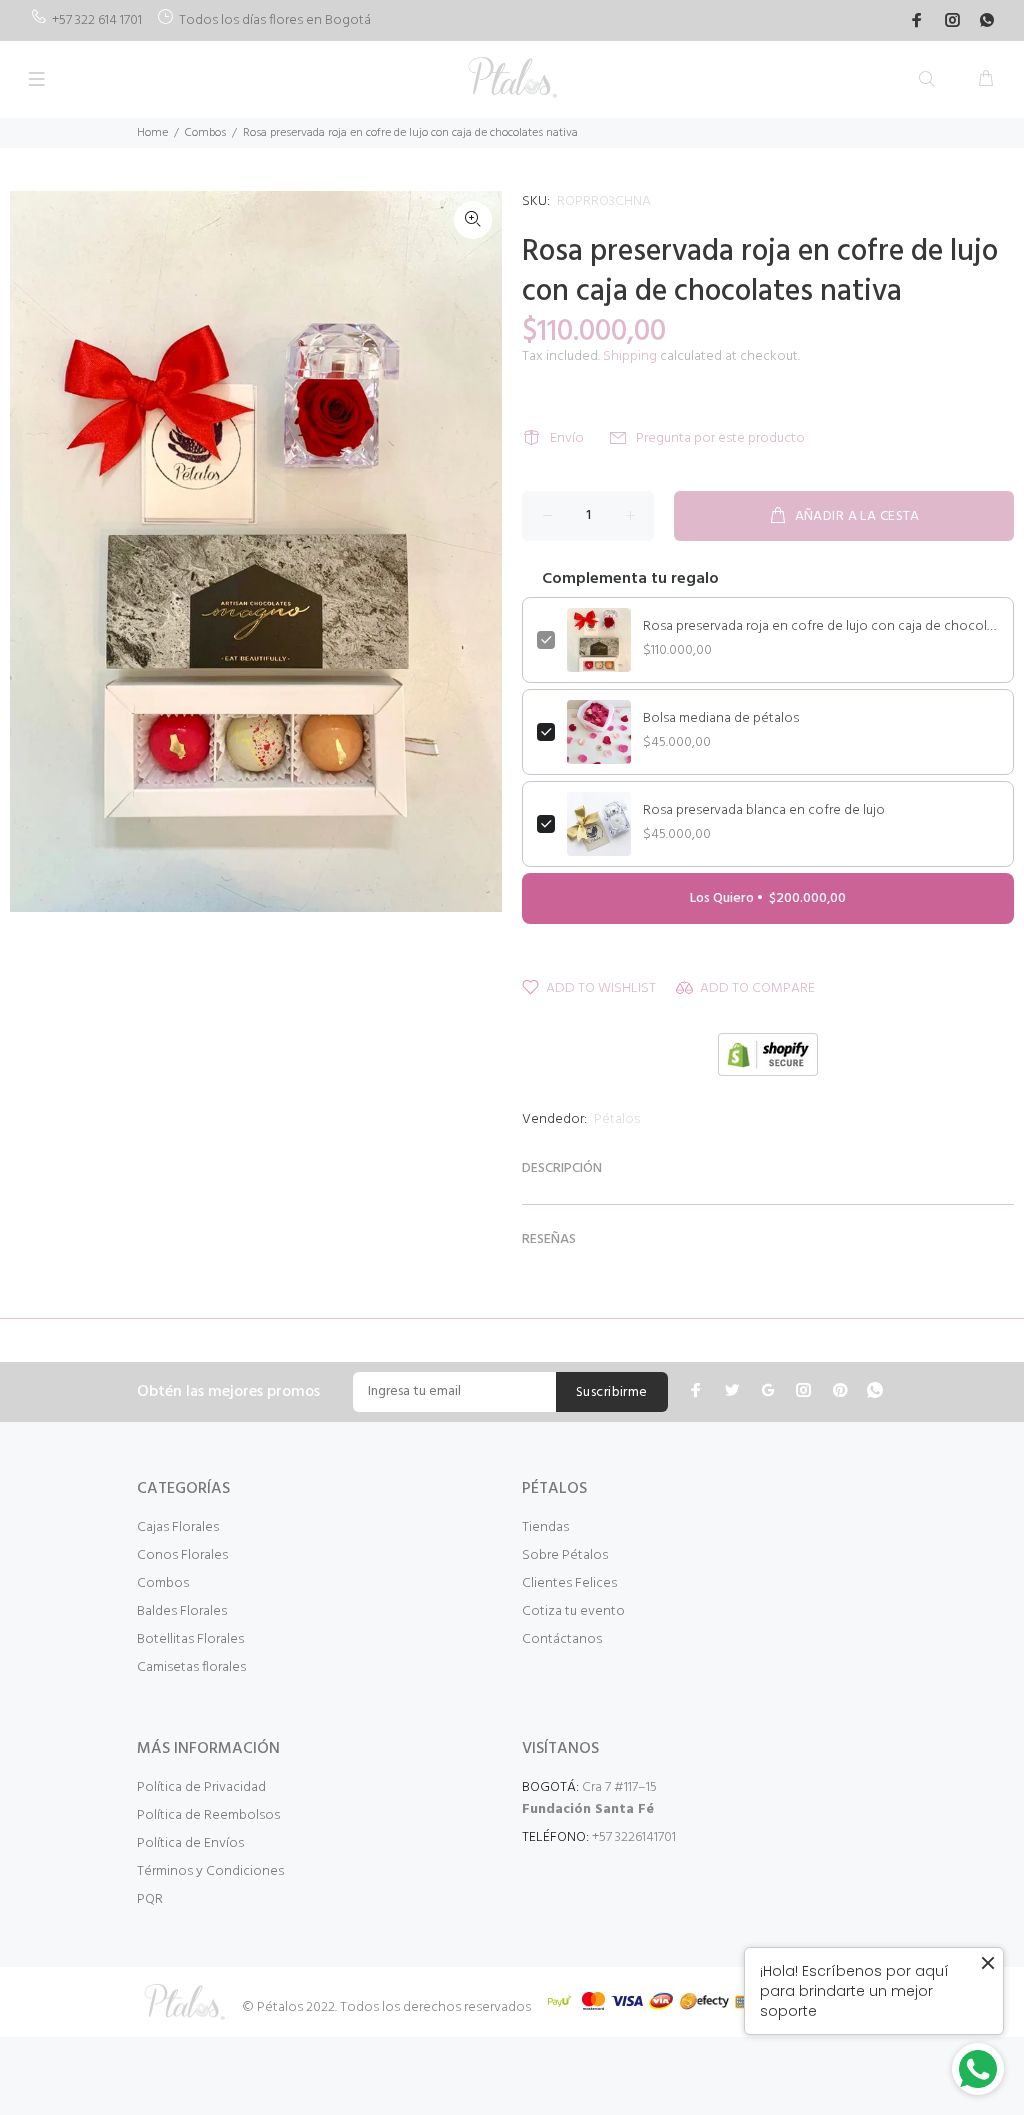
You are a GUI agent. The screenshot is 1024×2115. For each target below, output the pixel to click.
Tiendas (545, 1527)
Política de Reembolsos (208, 1815)
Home (152, 133)
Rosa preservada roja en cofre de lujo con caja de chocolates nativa (821, 627)
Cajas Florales (178, 1527)
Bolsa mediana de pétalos (721, 719)
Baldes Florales (182, 1611)
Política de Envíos (190, 1843)
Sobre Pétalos (565, 1555)
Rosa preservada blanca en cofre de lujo (764, 811)
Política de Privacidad (201, 1787)
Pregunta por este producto (720, 438)
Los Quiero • (768, 898)
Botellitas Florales (190, 1639)
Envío (567, 438)
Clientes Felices (569, 1583)
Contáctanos (562, 1639)
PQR (150, 1899)
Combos (205, 133)
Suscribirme (612, 1392)
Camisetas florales (191, 1667)
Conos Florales (182, 1555)
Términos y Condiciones (210, 1871)
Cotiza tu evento (573, 1611)
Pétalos (617, 1119)
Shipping (630, 356)
